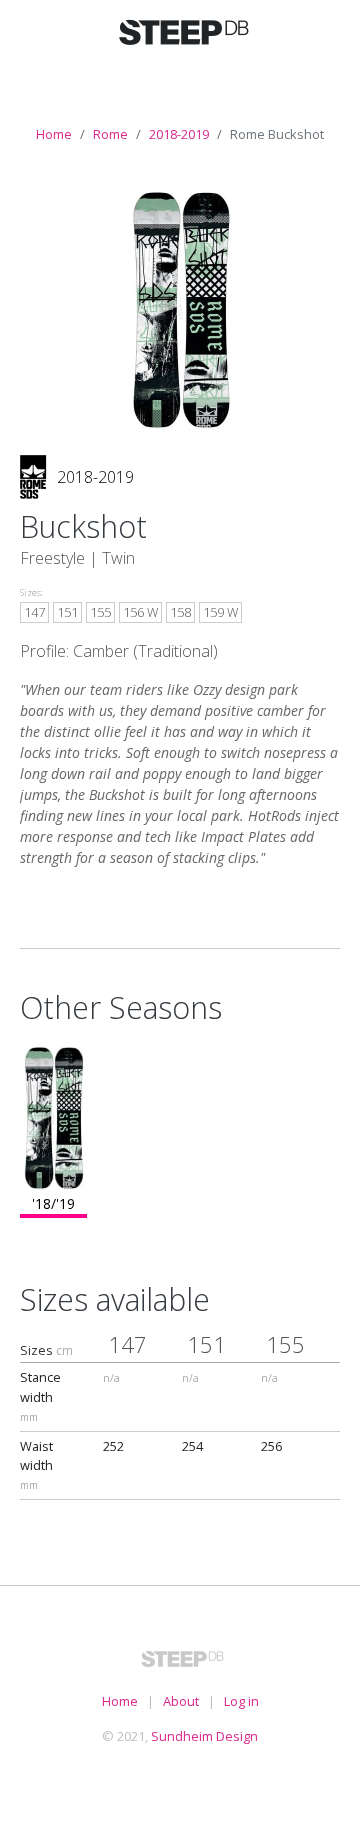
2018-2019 (179, 134)
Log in (241, 1701)
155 (100, 612)
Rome (110, 134)
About (181, 1701)
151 (67, 612)
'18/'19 (53, 1203)
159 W (220, 612)
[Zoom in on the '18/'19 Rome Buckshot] (53, 1116)
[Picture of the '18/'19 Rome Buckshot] (180, 308)
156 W (140, 612)
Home (54, 134)
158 (180, 612)
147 (34, 612)
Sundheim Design (204, 1736)
